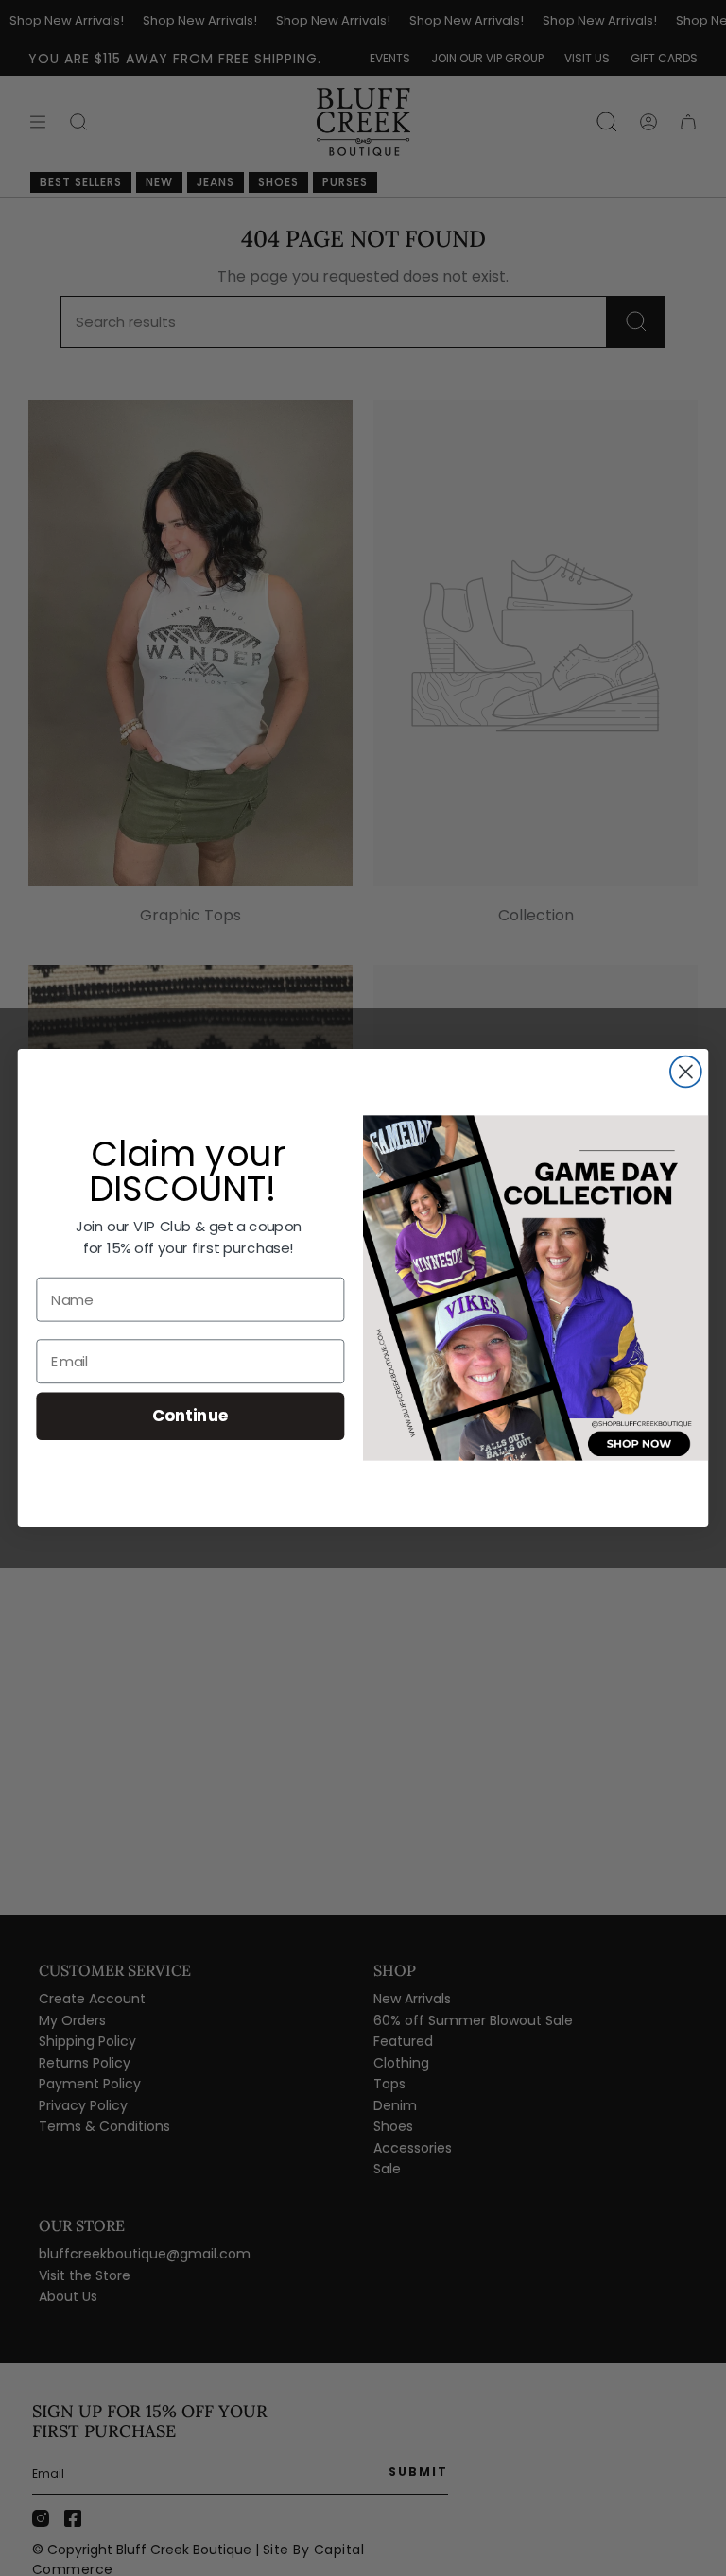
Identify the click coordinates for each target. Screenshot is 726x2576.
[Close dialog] (686, 1072)
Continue (190, 1416)
